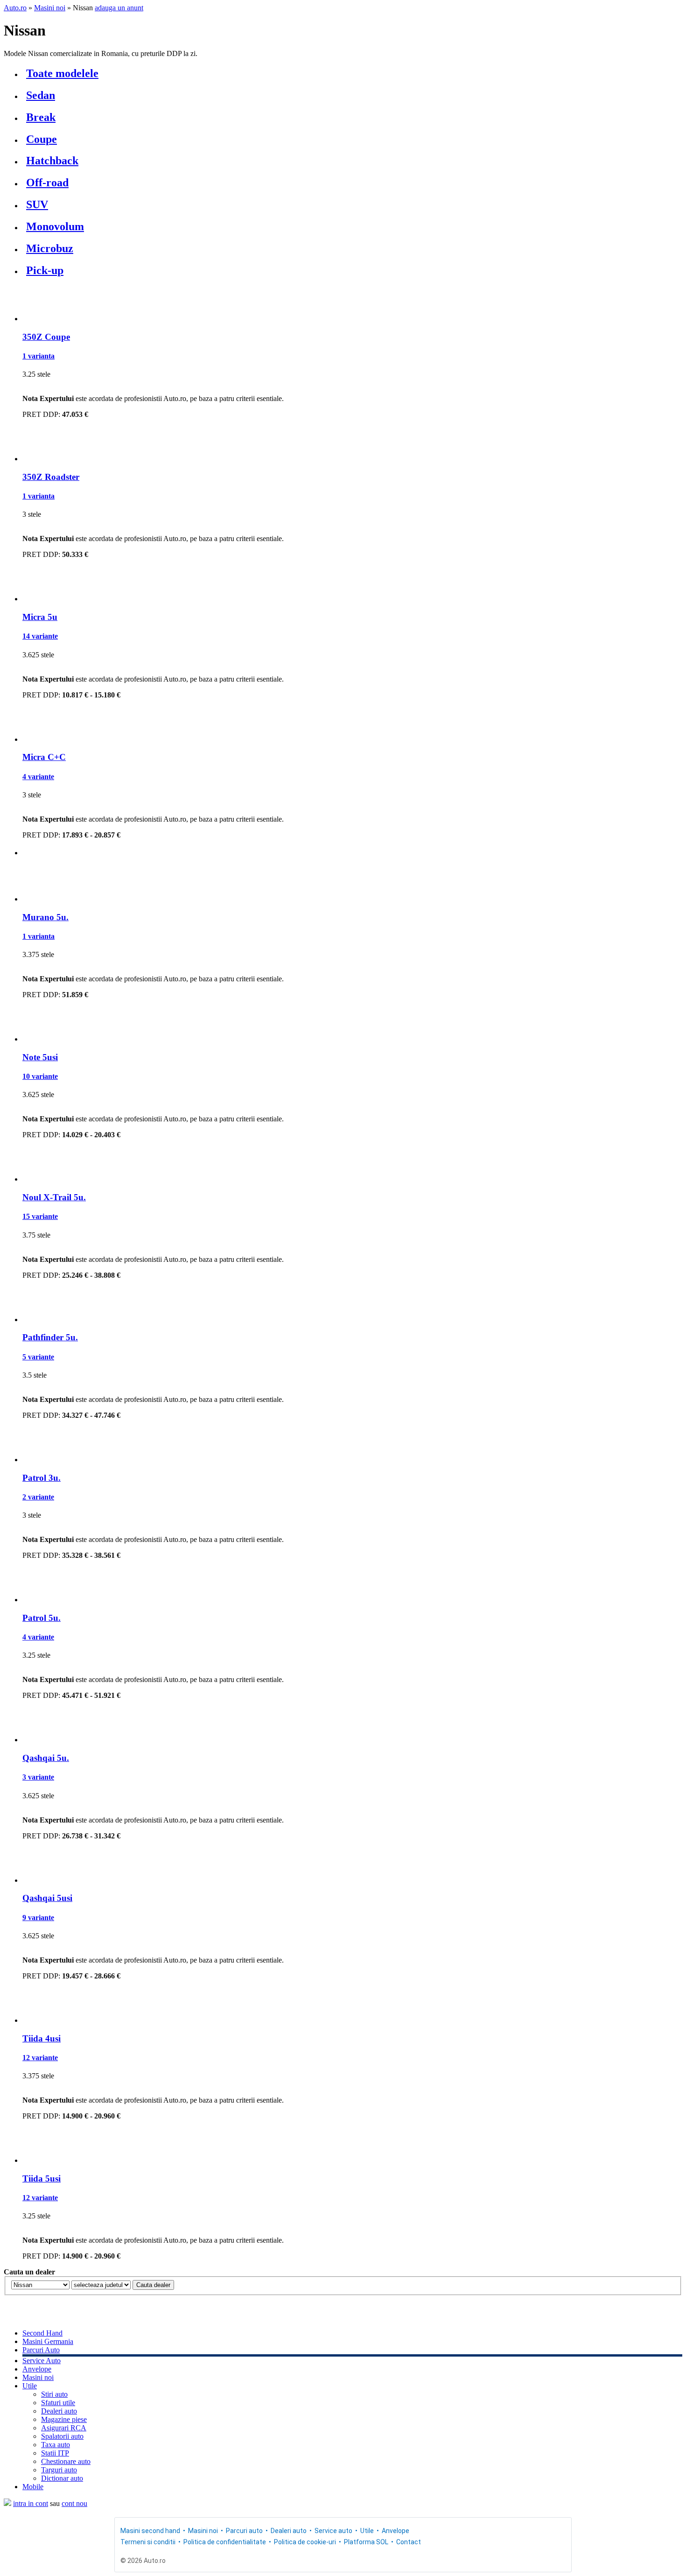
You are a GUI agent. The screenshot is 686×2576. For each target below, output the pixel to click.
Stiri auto (54, 2394)
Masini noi (50, 8)
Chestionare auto (66, 2461)
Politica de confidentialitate (225, 2542)
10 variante (40, 1076)
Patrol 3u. (42, 1478)
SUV (37, 204)
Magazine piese (64, 2419)
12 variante (40, 2058)
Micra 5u (40, 617)
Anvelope (37, 2369)
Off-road (47, 183)
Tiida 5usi (42, 2178)
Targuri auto (59, 2470)
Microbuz (50, 248)
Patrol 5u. (42, 1618)
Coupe (42, 139)
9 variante (38, 1918)
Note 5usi (40, 1057)
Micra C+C (44, 757)
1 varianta (38, 356)
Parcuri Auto (41, 2350)
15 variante (40, 1216)
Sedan (41, 95)
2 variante (38, 1497)
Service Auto (42, 2361)
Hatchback (52, 161)
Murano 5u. (45, 917)
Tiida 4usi (42, 2038)
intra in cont (31, 2503)
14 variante (40, 636)
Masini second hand (150, 2531)
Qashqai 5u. (46, 1758)
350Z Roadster (51, 477)
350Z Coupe (46, 337)
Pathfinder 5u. (50, 1337)
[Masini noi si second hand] (7, 2503)
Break (41, 117)
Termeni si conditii (148, 2542)
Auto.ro (15, 8)
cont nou (74, 2503)
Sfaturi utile (58, 2403)
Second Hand (42, 2333)
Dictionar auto (62, 2478)
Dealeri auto (59, 2411)
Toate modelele (62, 73)
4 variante (38, 777)
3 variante (38, 1777)
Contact (409, 2542)
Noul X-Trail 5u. (54, 1197)
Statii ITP (55, 2453)
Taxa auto (56, 2445)
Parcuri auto (244, 2531)
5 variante (38, 1357)
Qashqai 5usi (47, 1898)
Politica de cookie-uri (305, 2542)
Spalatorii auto (62, 2436)
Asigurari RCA (64, 2428)
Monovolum (55, 226)
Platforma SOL (366, 2542)
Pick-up (45, 270)
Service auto (333, 2531)
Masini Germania (48, 2341)
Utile (30, 2386)
